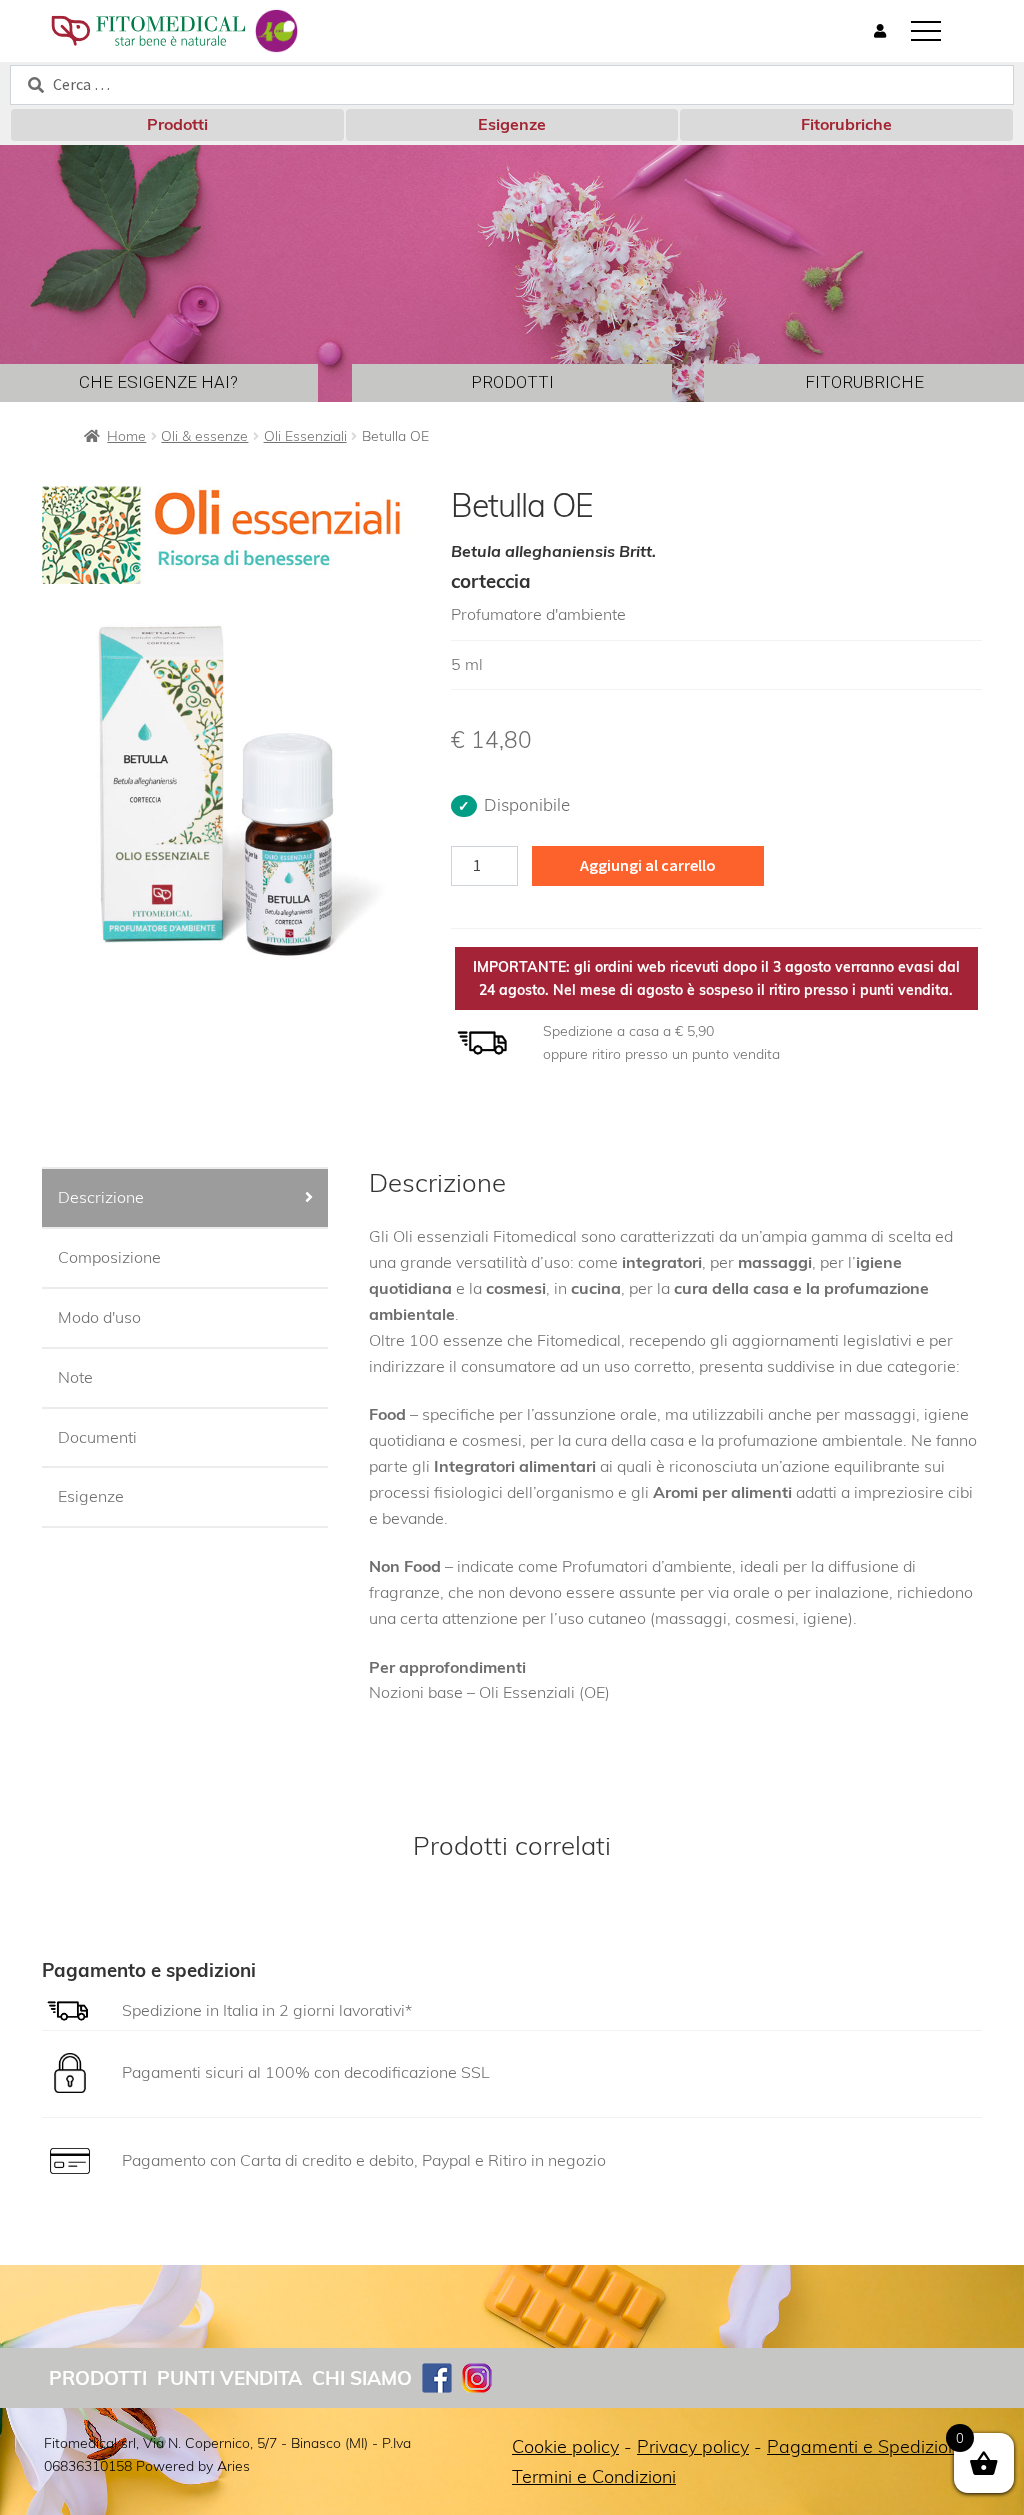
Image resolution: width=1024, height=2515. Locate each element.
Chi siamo (362, 2378)
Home (126, 436)
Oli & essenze (204, 436)
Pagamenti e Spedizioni (864, 2446)
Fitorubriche (846, 124)
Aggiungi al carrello (648, 865)
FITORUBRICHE (864, 382)
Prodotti (177, 124)
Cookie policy (565, 2446)
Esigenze (512, 124)
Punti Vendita (229, 2378)
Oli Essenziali (305, 436)
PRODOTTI (512, 382)
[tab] (185, 1199)
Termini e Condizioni (594, 2476)
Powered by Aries (193, 2466)
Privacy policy (693, 2446)
